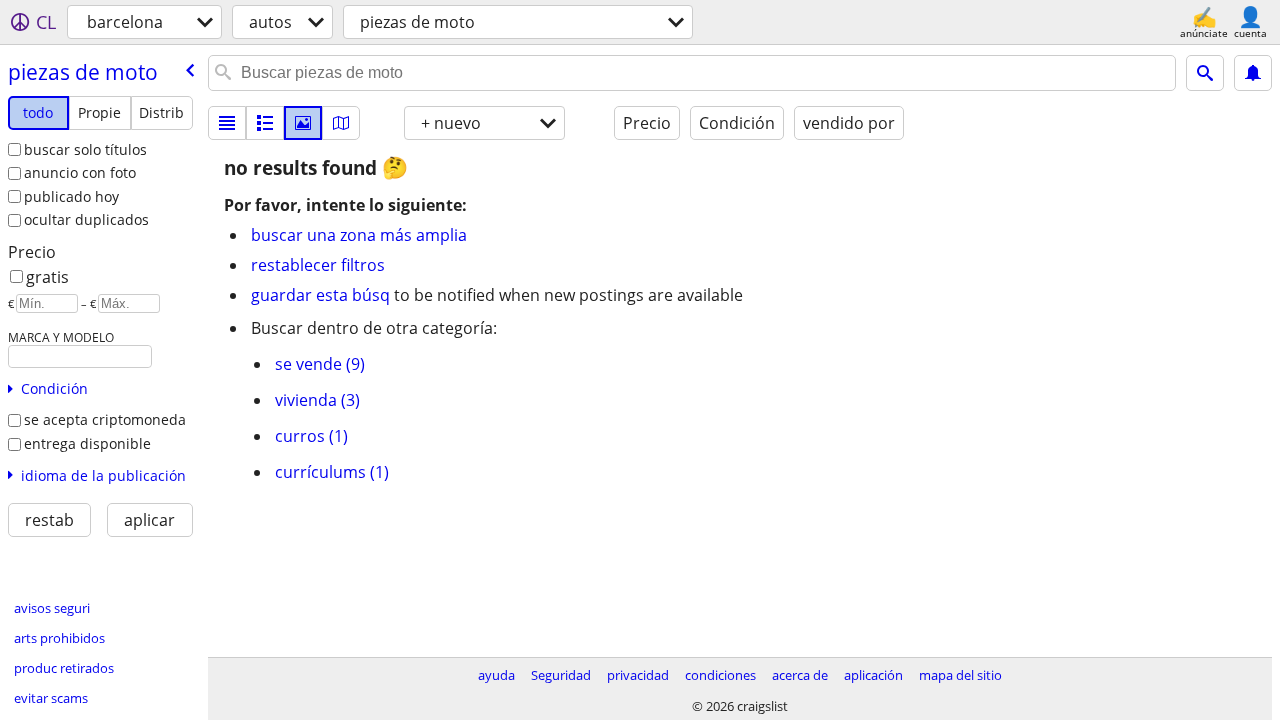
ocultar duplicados (86, 219)
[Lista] (227, 123)
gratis (47, 277)
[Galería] (303, 123)
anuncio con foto (80, 172)
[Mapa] (341, 123)
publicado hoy (71, 196)
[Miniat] (265, 123)
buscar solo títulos (85, 149)
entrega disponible (87, 443)
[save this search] (1253, 73)
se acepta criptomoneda (105, 419)
